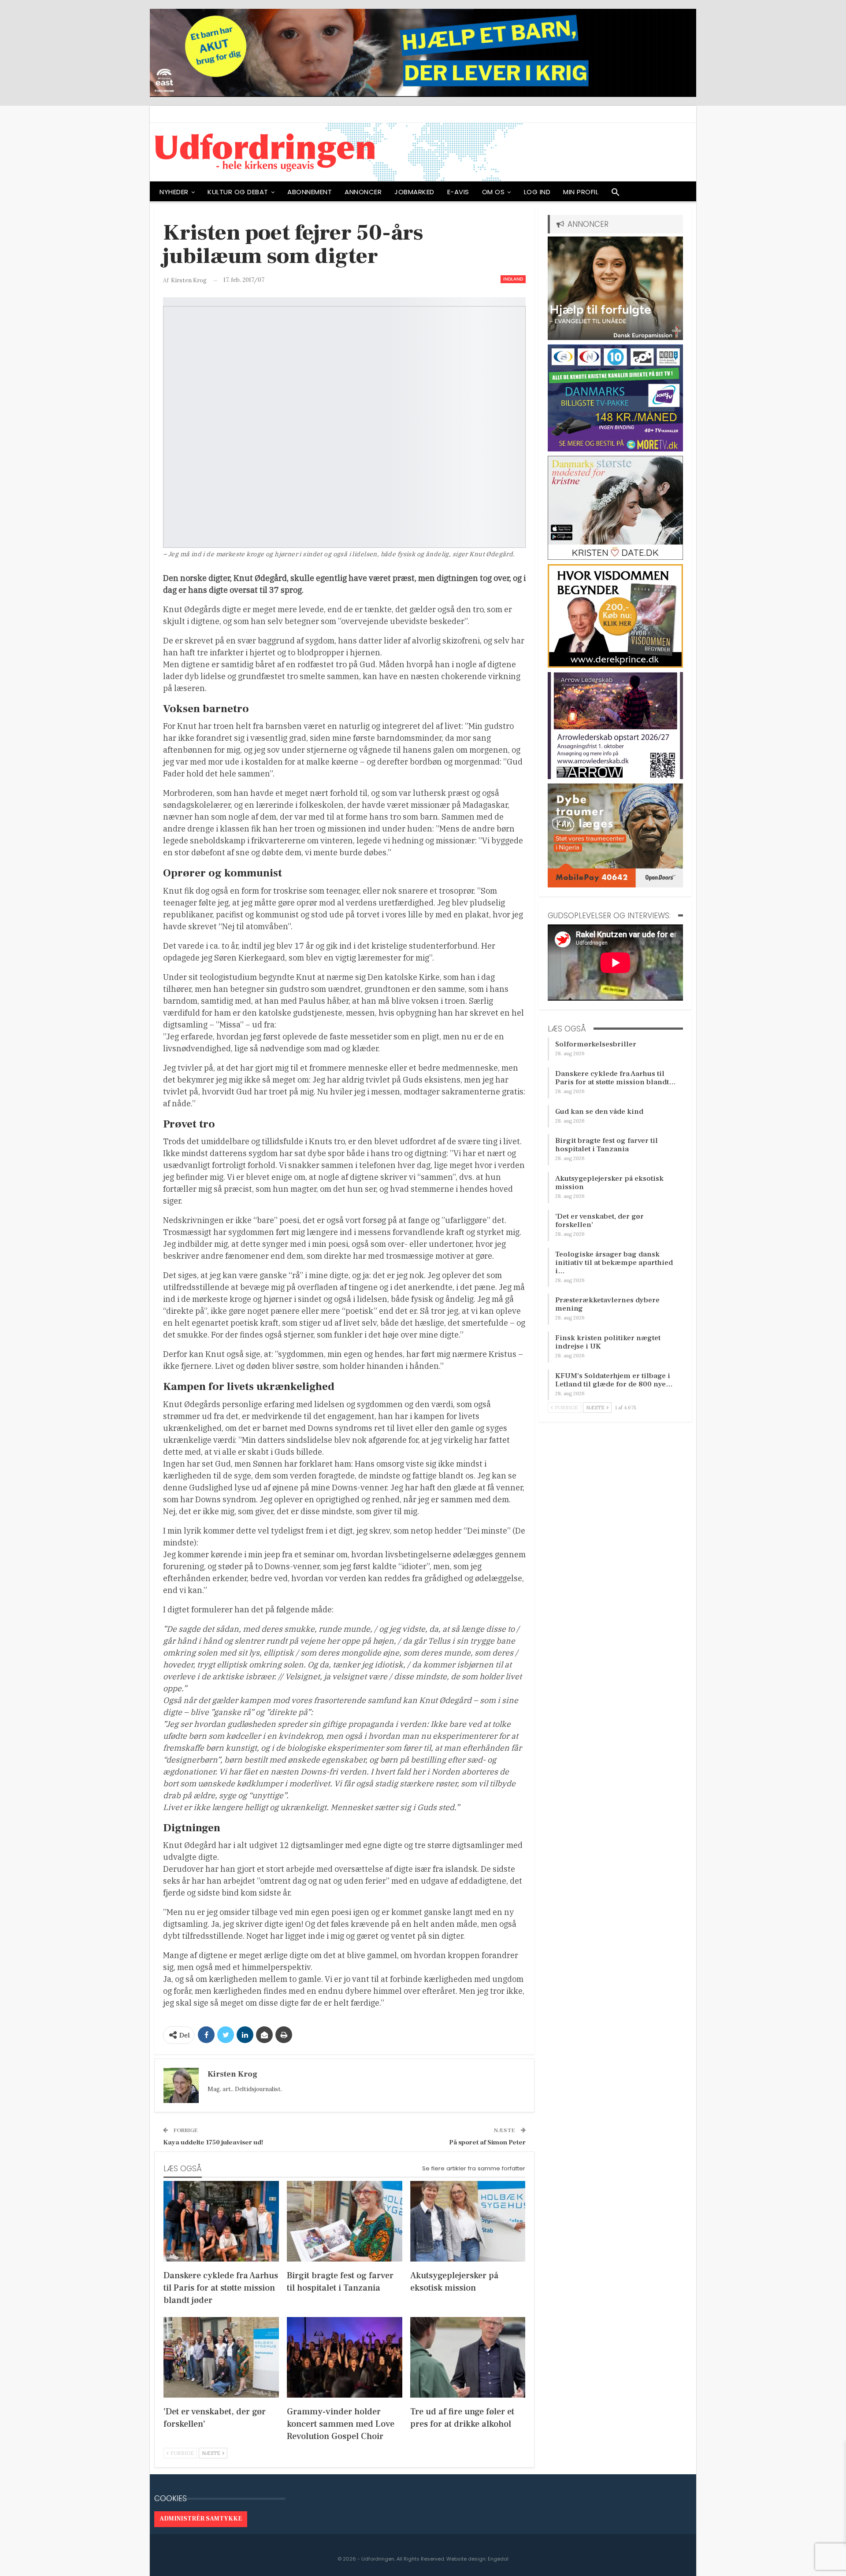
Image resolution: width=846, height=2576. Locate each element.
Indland (513, 279)
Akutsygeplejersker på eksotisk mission (609, 1183)
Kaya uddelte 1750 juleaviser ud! (213, 2142)
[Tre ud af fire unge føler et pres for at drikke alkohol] (468, 2357)
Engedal (498, 2559)
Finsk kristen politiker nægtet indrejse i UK (608, 1342)
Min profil (581, 192)
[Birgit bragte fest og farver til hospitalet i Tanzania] (345, 2221)
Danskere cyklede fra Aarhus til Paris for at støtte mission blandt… (616, 1078)
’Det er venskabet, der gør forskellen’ (599, 1221)
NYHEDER (174, 192)
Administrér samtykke (201, 2519)
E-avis (458, 192)
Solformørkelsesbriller (596, 1044)
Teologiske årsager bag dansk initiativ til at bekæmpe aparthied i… (614, 1263)
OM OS (493, 192)
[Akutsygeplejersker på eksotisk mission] (468, 2221)
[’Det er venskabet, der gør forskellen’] (221, 2357)
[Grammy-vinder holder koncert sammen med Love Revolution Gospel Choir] (345, 2357)
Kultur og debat (238, 192)
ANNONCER (363, 192)
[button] (616, 194)
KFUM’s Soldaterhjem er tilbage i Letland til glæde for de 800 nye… (614, 1380)
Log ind (537, 192)
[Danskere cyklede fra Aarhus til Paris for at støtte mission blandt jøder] (221, 2221)
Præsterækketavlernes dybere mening (607, 1304)
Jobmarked (414, 192)
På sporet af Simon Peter (487, 2142)
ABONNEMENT (310, 192)
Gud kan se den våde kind (599, 1112)
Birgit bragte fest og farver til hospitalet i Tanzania (607, 1145)
